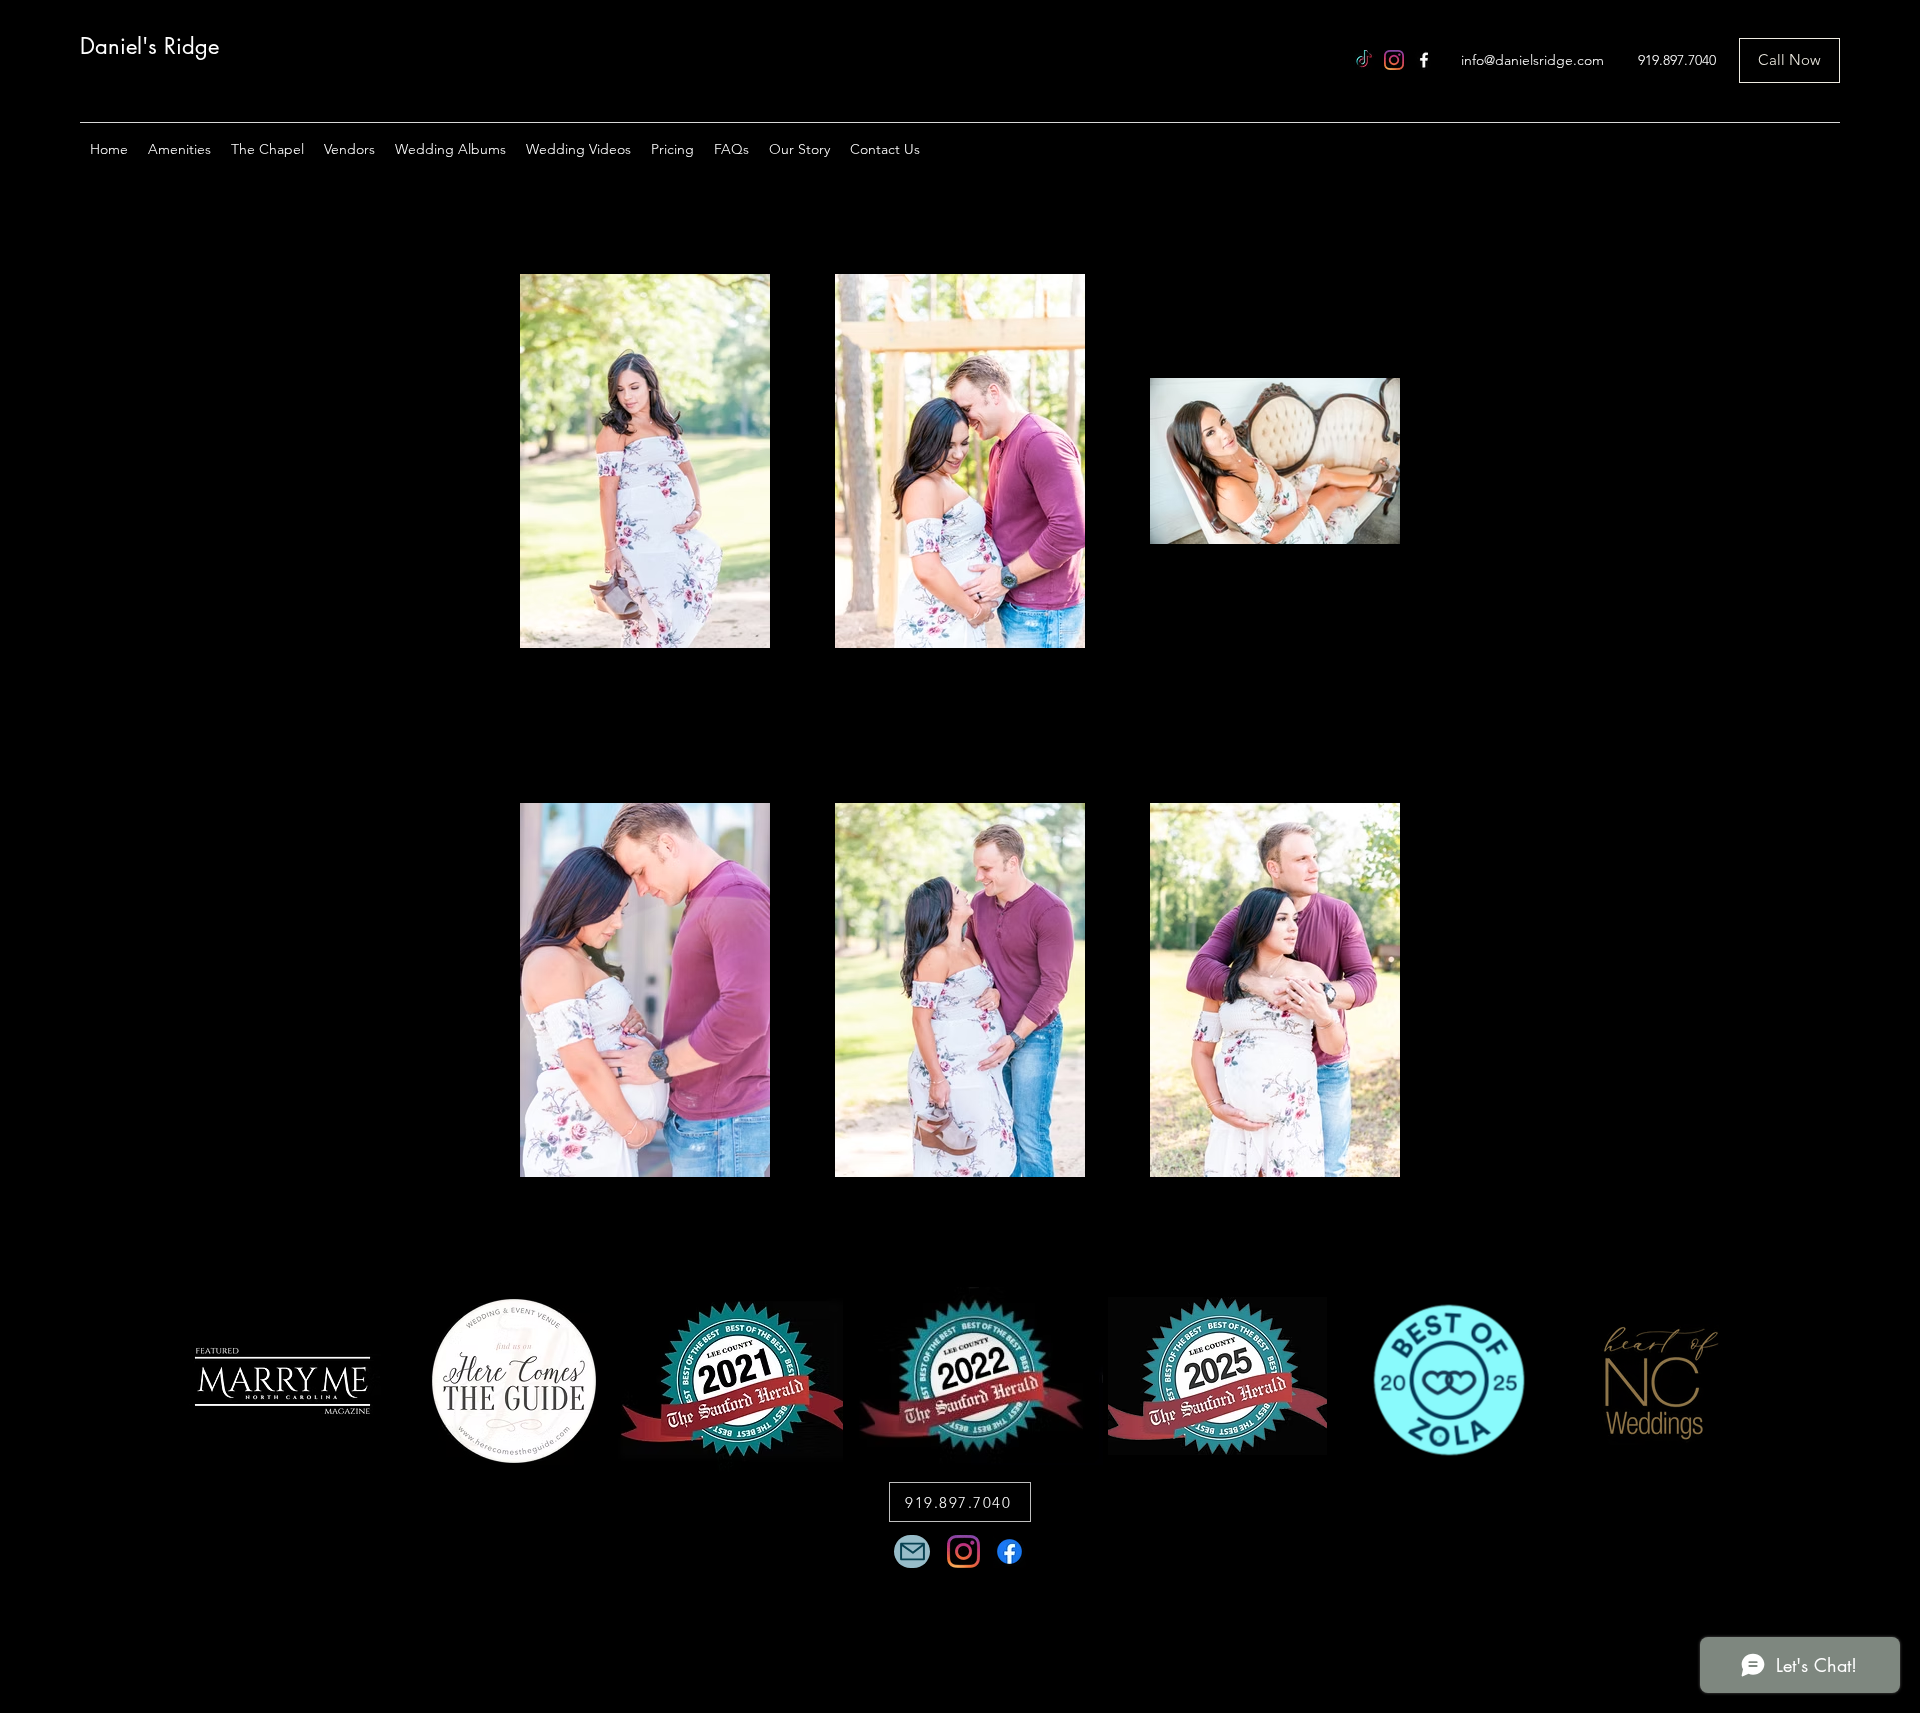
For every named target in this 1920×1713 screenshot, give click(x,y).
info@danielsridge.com (1532, 60)
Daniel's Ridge (149, 46)
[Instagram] (1394, 60)
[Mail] (912, 1551)
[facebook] (1424, 60)
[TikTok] (1364, 60)
